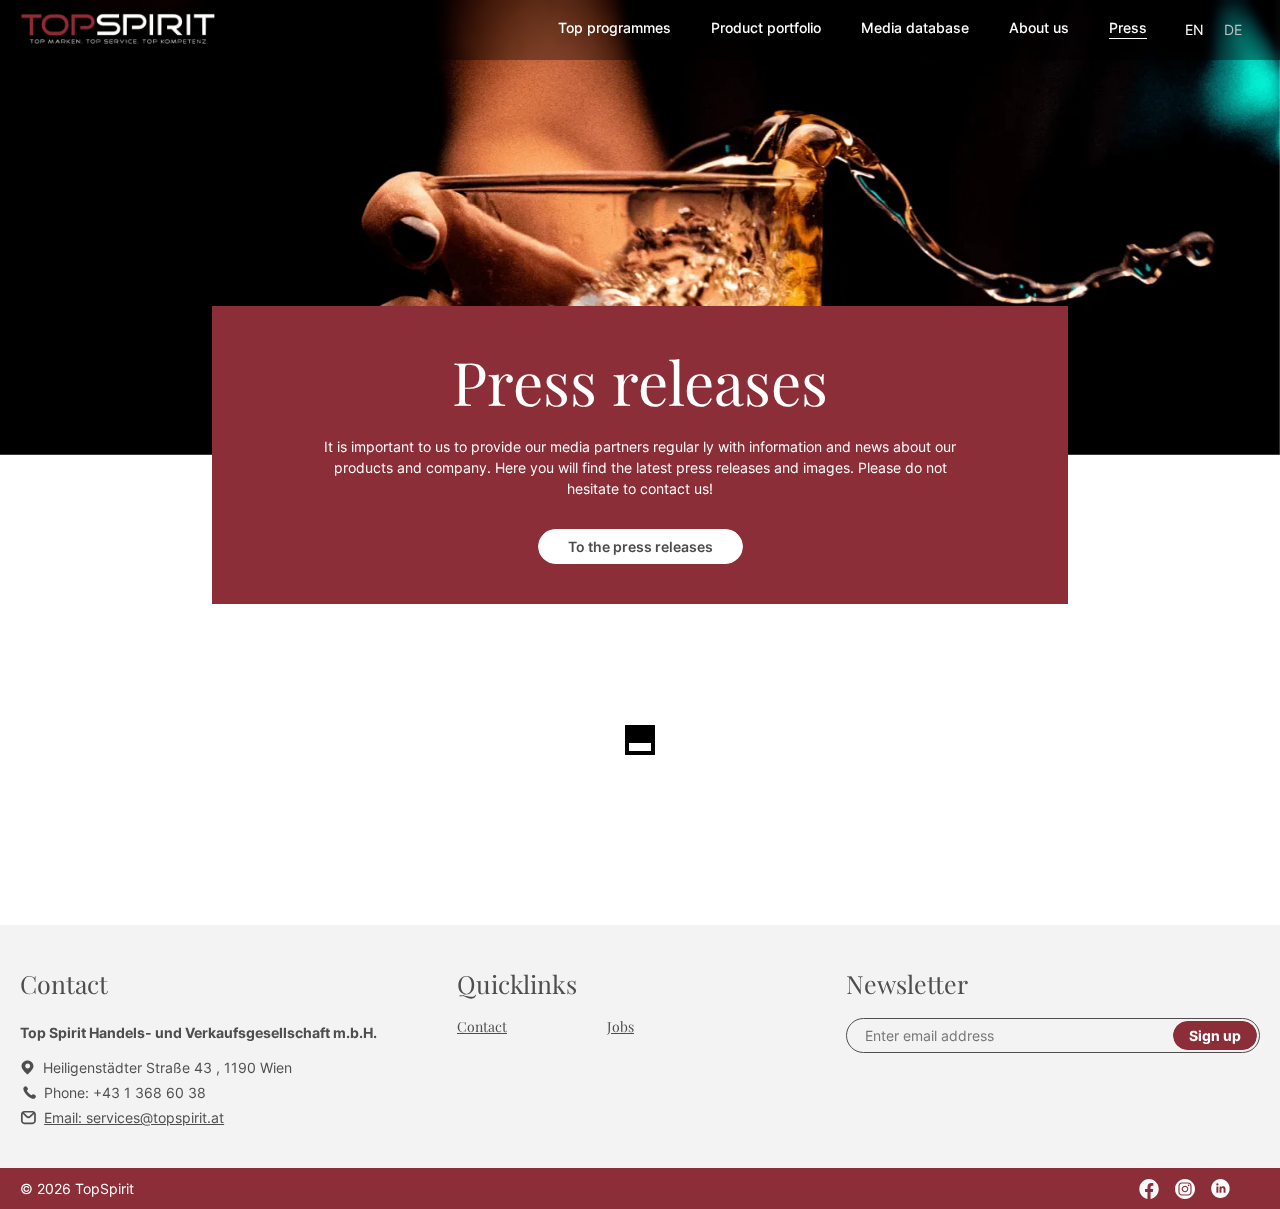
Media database (915, 27)
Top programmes (614, 27)
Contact (482, 1026)
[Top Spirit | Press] (118, 30)
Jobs (620, 1026)
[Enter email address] (1018, 1035)
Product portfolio (766, 27)
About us (1039, 27)
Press (1128, 27)
